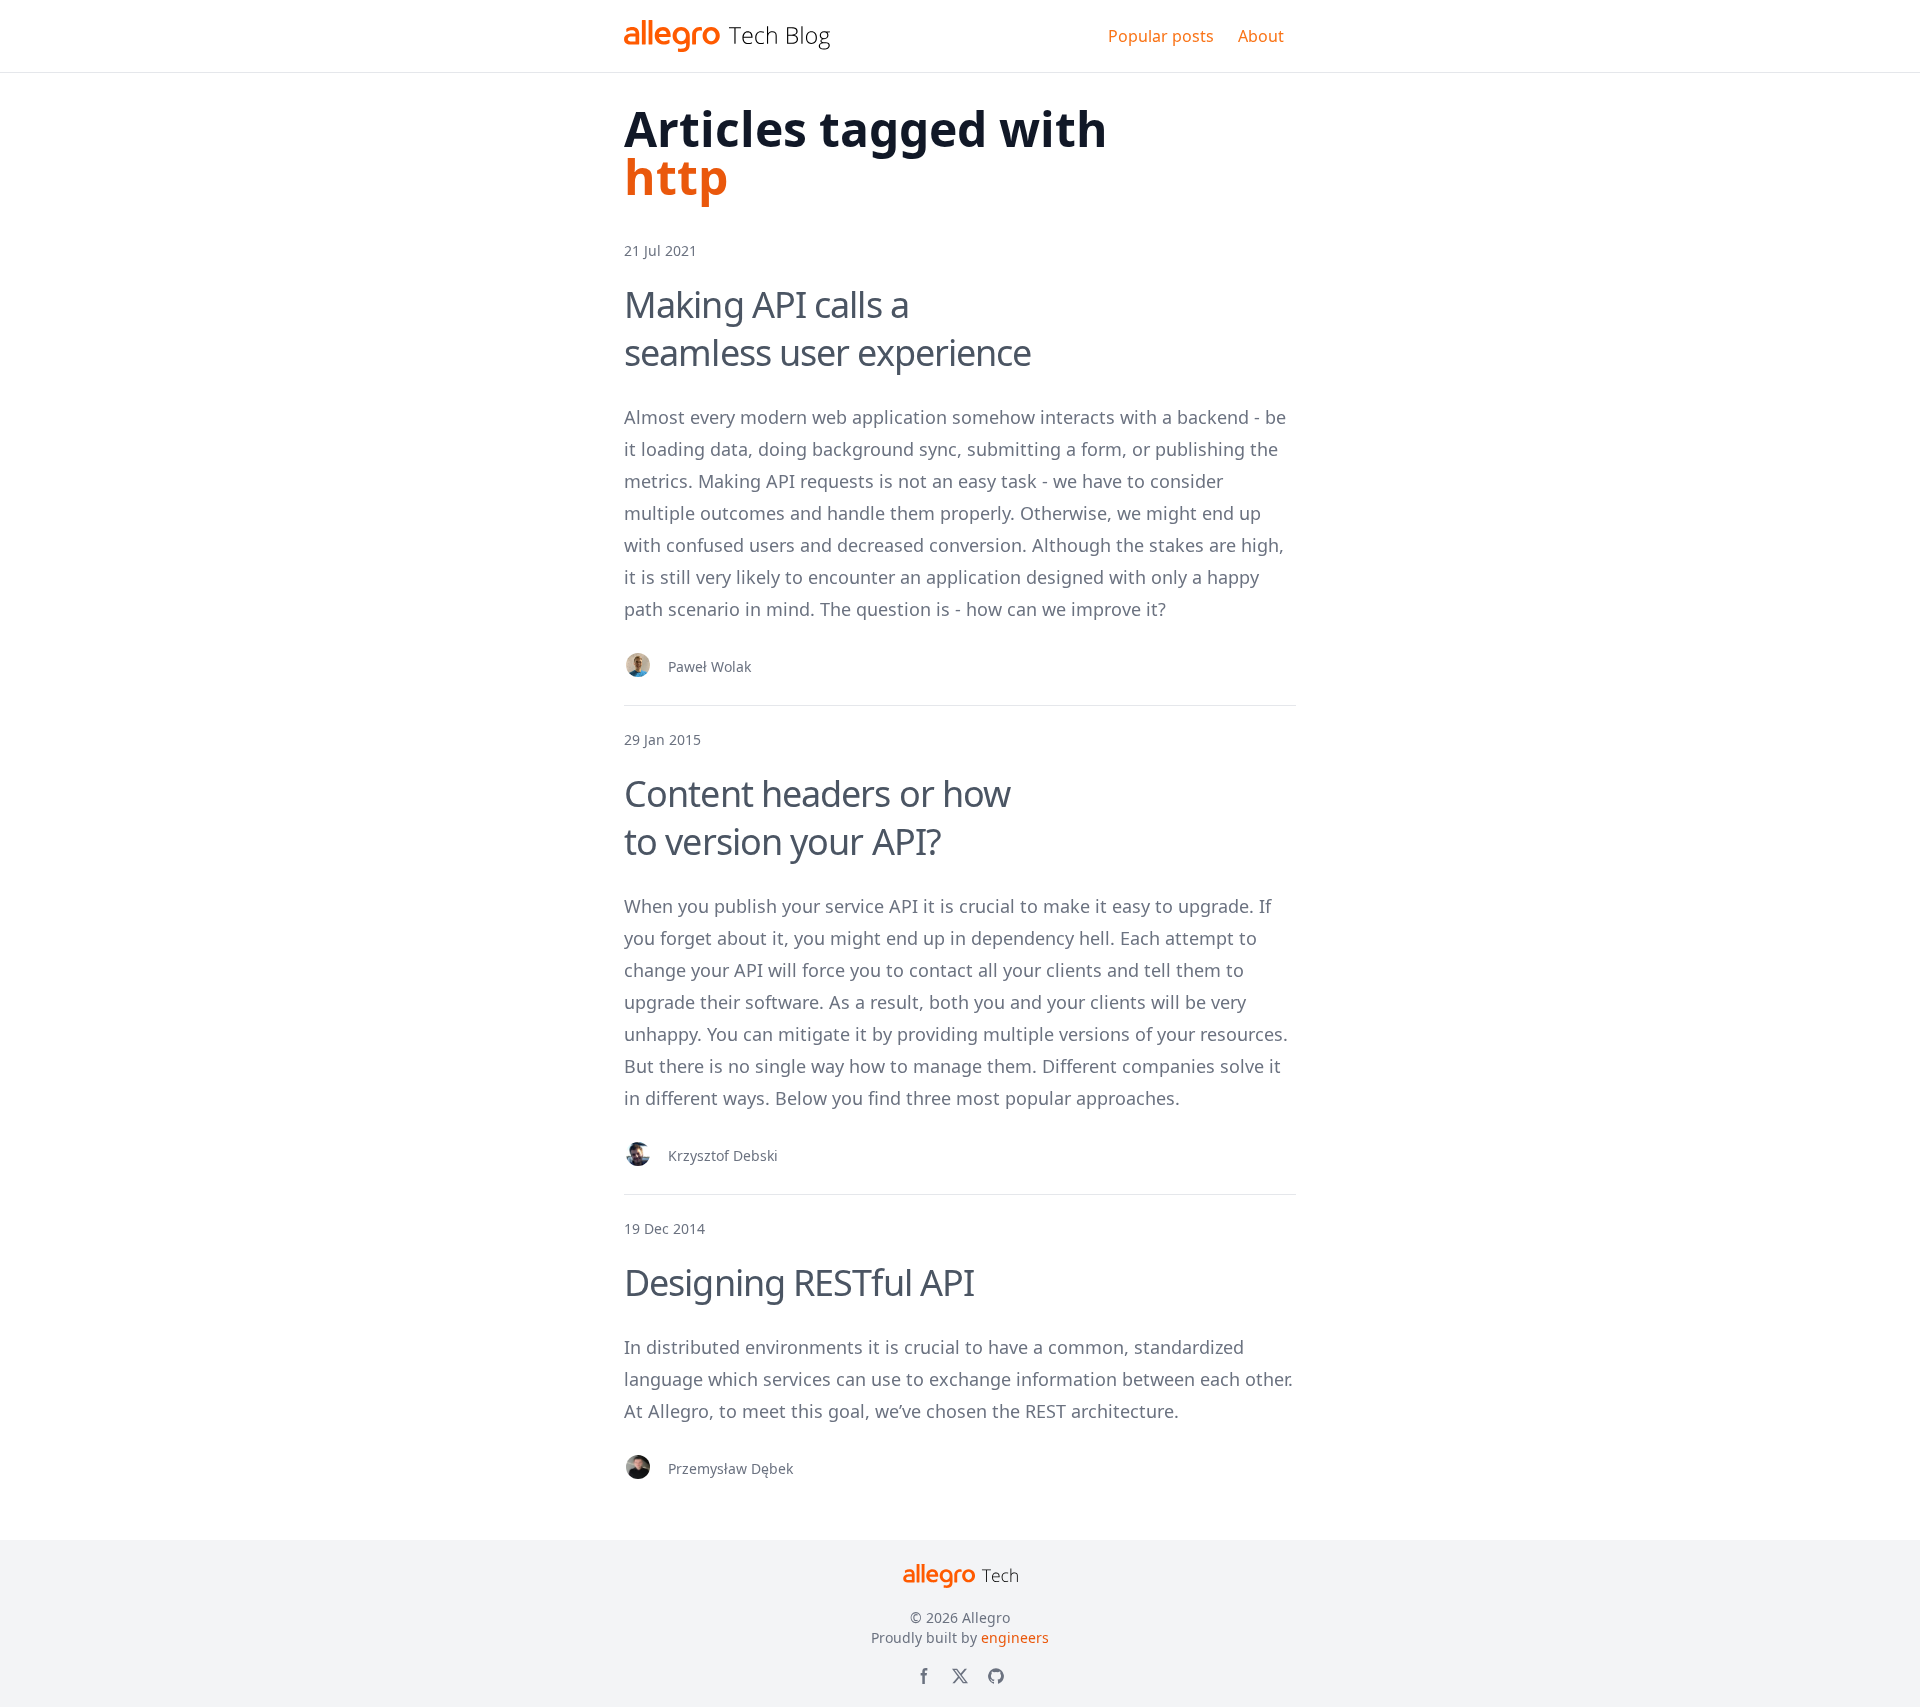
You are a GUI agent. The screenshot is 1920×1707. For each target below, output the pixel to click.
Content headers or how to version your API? (817, 817)
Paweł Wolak (709, 666)
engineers (1015, 1637)
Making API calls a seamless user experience (827, 328)
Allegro (986, 1617)
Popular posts (1161, 36)
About (1261, 36)
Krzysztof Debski (723, 1155)
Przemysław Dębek (730, 1468)
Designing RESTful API (799, 1282)
